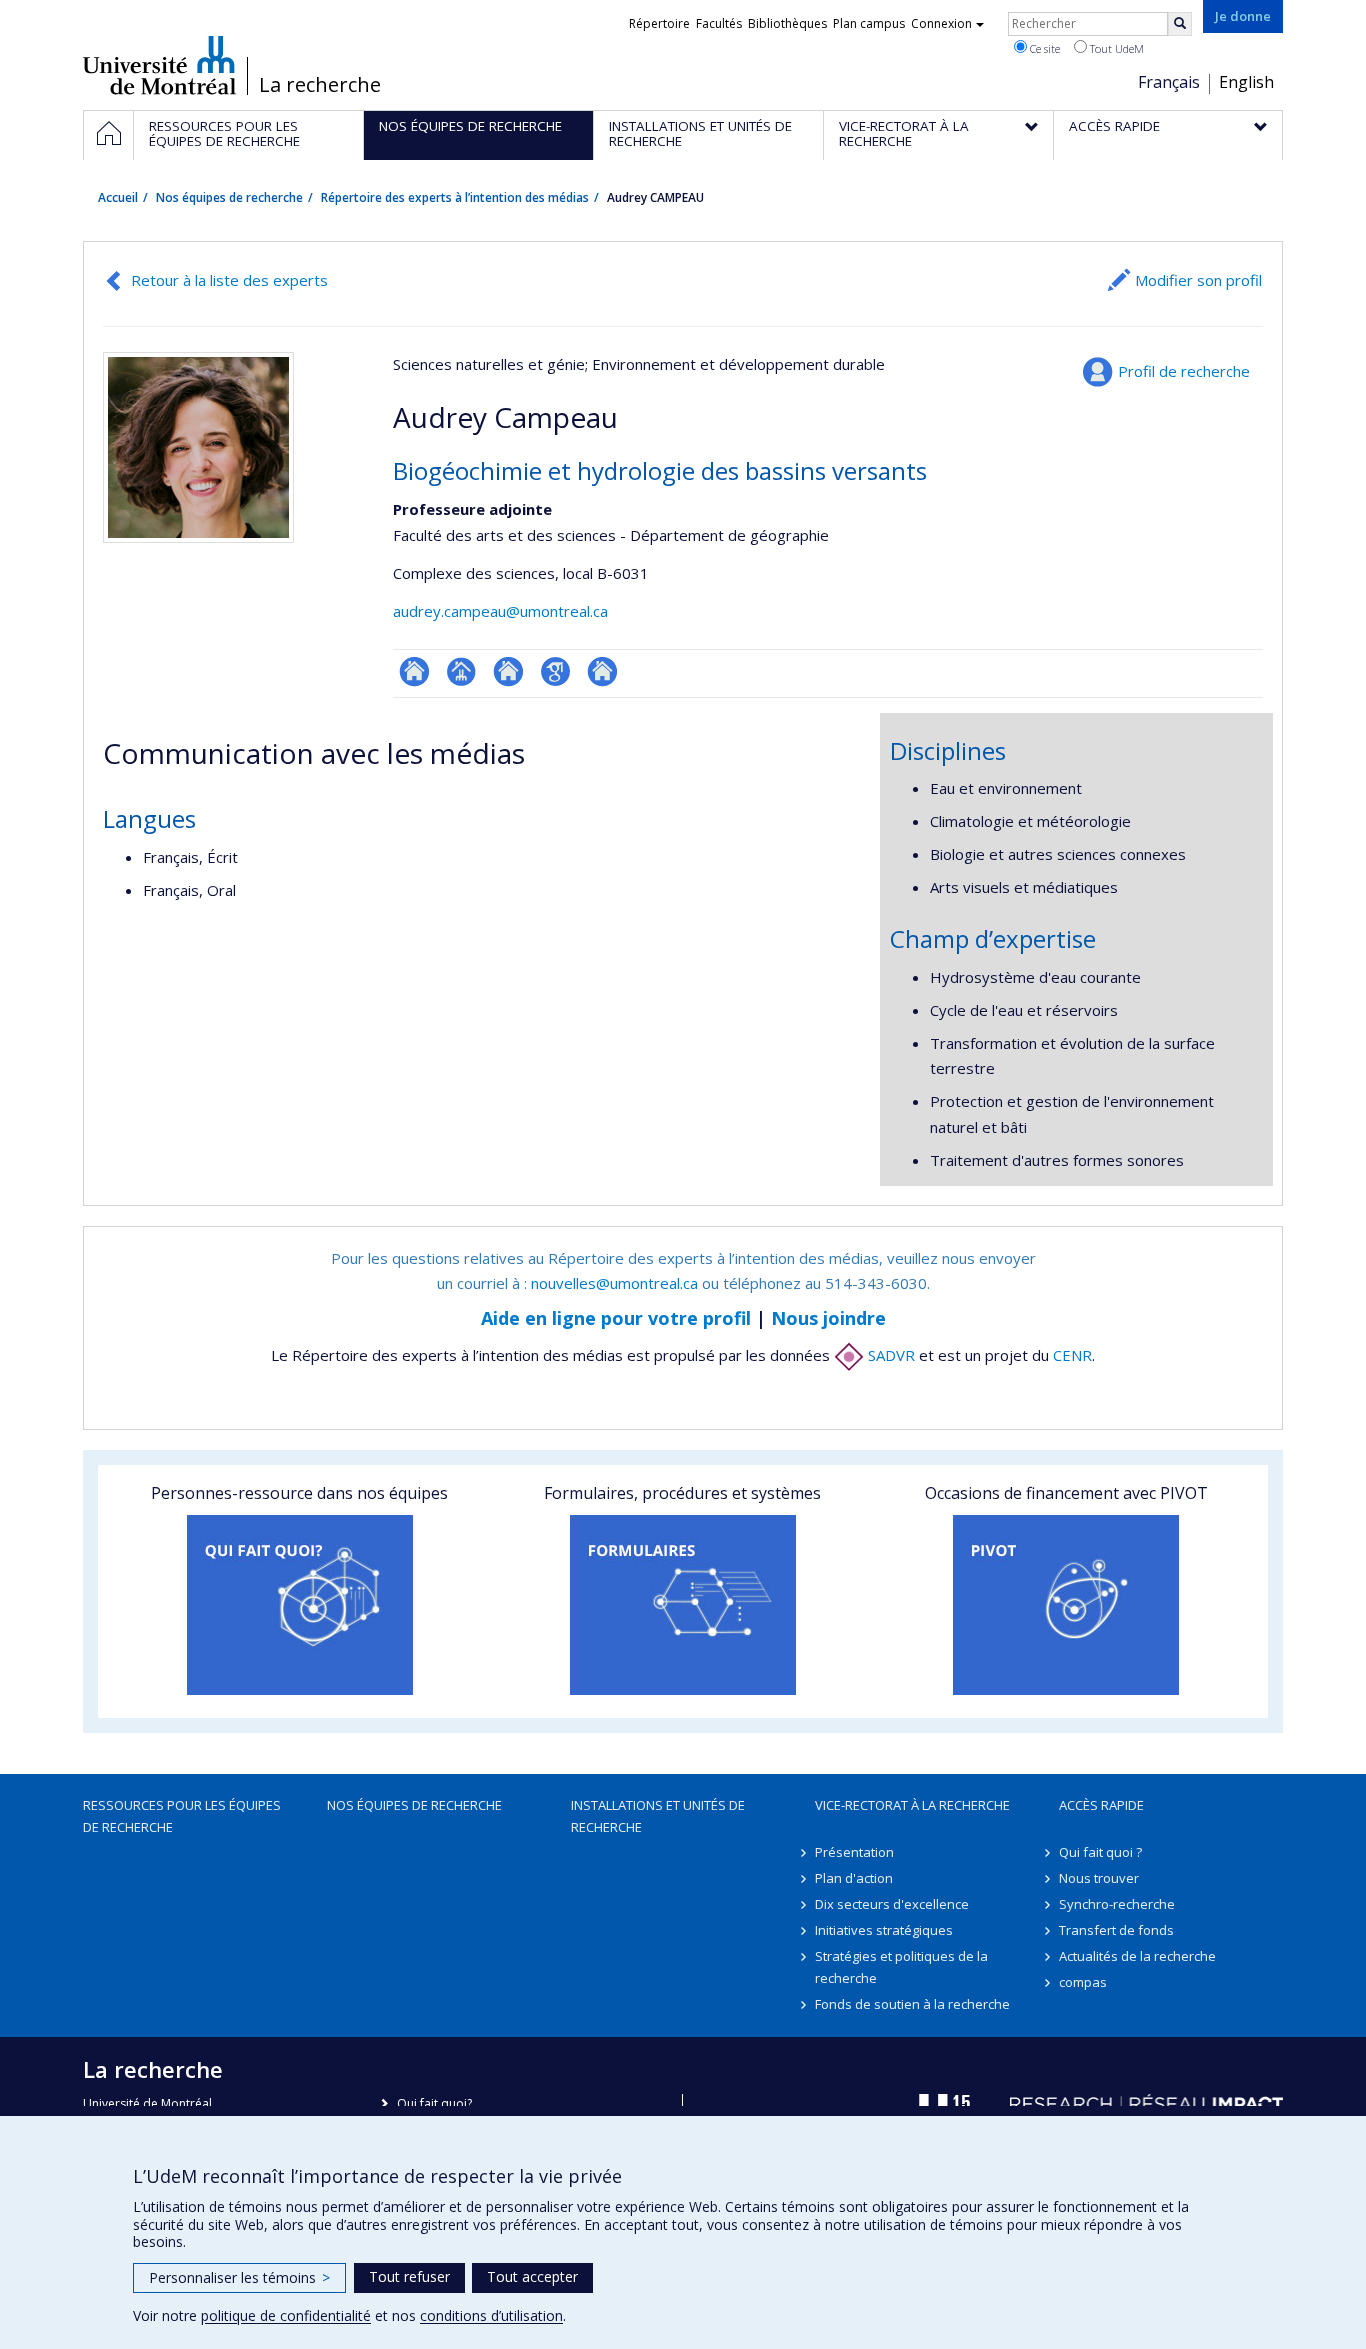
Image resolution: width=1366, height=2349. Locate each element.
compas (1083, 1982)
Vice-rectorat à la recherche (912, 1805)
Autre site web (602, 671)
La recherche (320, 85)
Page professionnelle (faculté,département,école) (461, 671)
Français (1169, 82)
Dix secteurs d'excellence (892, 1904)
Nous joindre (828, 1318)
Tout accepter (532, 2276)
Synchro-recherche (1117, 1904)
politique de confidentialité (286, 2315)
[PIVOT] (1066, 1605)
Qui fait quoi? (434, 2103)
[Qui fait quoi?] (299, 1605)
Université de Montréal (159, 65)
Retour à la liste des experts (229, 280)
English (1246, 82)
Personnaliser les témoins (239, 2277)
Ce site (1043, 48)
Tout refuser (409, 2276)
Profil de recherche (1184, 371)
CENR (1072, 1355)
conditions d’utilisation (491, 2315)
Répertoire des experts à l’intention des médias (455, 197)
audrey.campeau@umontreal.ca (500, 611)
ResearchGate (414, 671)
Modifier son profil (1198, 280)
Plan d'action (854, 1878)
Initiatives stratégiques (884, 1930)
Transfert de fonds (1116, 1930)
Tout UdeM (1115, 48)
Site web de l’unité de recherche (508, 671)
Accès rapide (1101, 1805)
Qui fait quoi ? (1100, 1852)
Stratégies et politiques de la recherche (901, 1967)
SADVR (889, 1355)
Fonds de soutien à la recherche (912, 2004)
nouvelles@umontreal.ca (614, 1283)
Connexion (941, 23)
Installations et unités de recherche (658, 1816)
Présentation (854, 1852)
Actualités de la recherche (1137, 1956)
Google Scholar (555, 671)
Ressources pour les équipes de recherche (182, 1816)
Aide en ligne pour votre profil (616, 1318)
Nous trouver (1099, 1878)
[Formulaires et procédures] (682, 1605)
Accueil (118, 197)
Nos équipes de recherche (229, 197)
